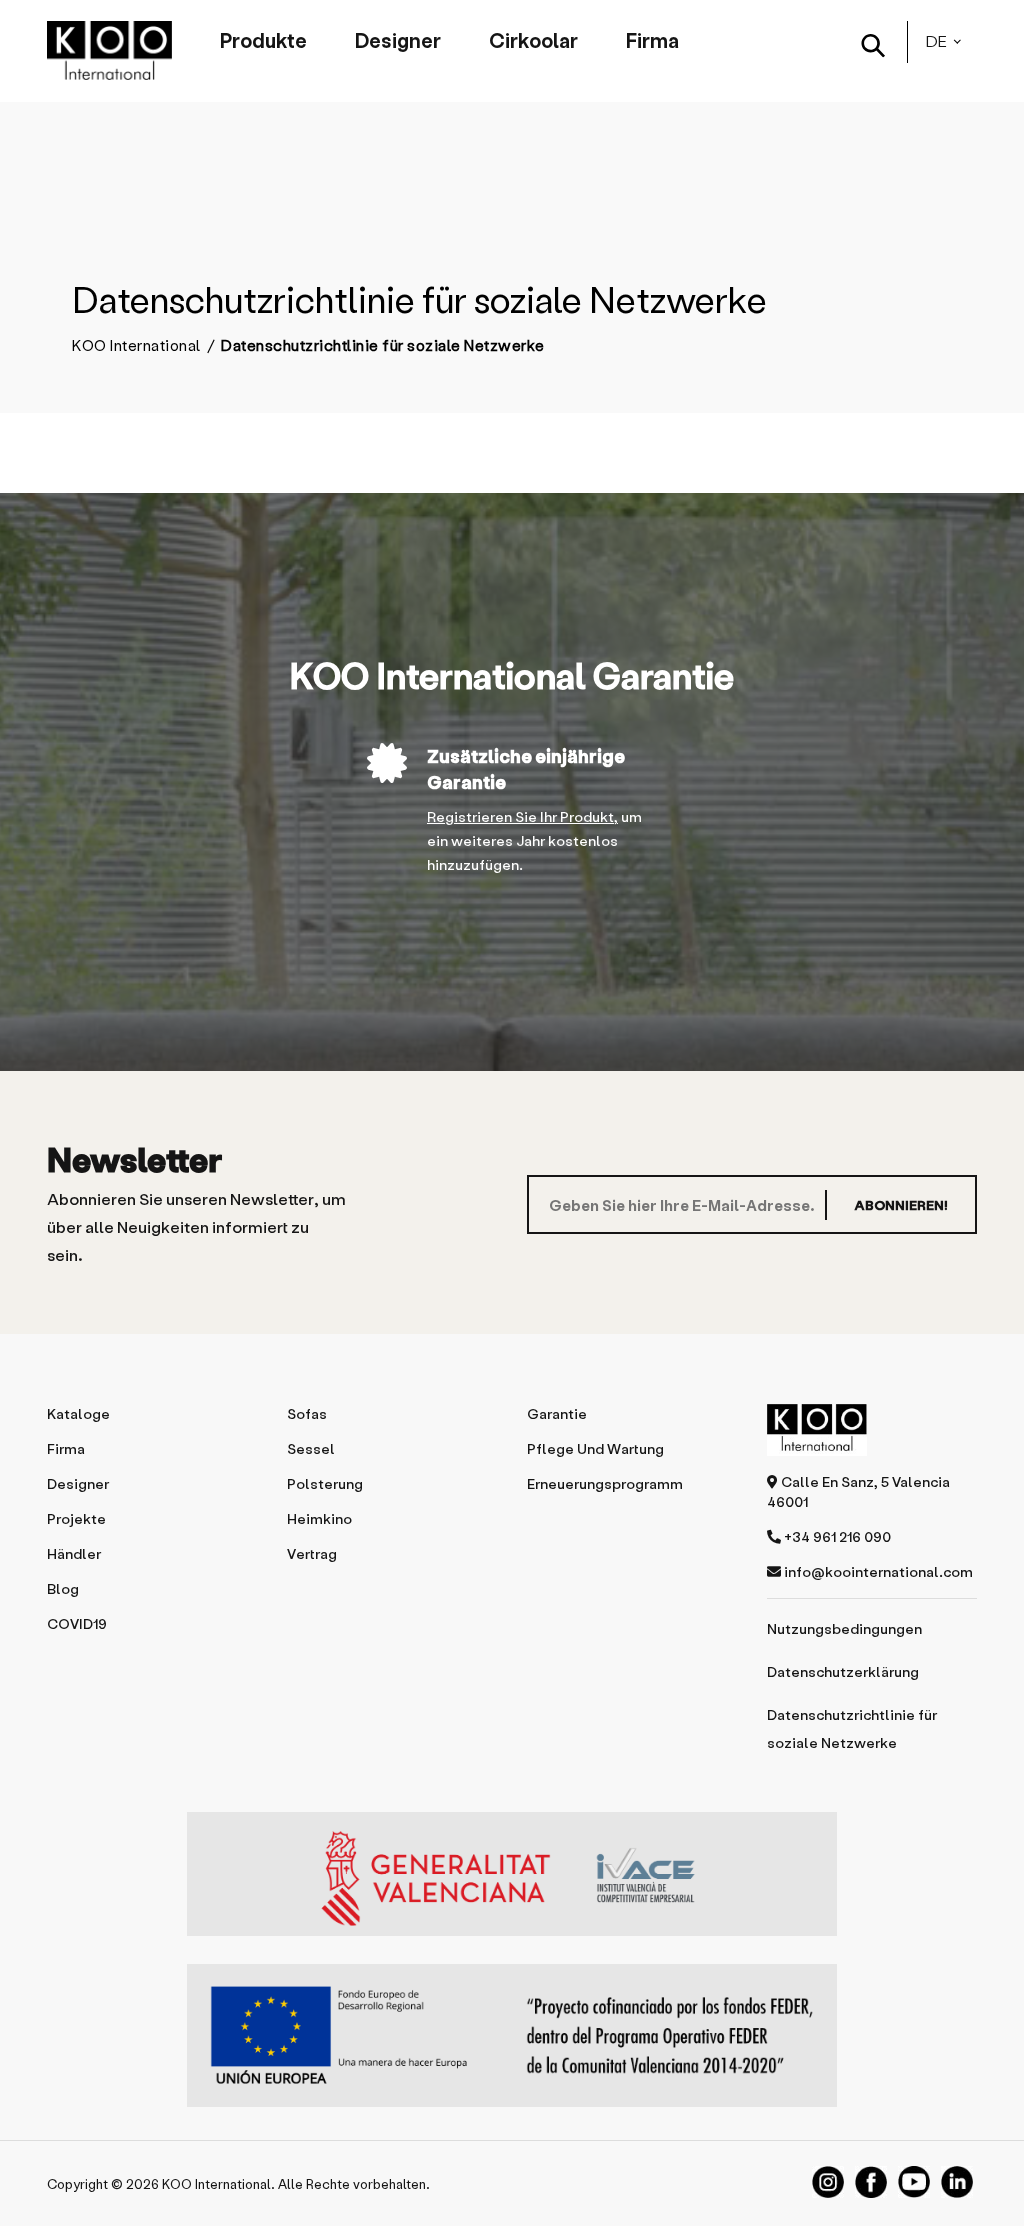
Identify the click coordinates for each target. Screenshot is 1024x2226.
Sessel (311, 1448)
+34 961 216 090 (836, 1536)
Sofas (307, 1413)
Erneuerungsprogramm (605, 1483)
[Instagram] (828, 2182)
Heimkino (319, 1518)
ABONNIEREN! (901, 1204)
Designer (398, 40)
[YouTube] (914, 2182)
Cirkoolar (533, 40)
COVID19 (77, 1623)
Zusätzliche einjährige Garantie (526, 768)
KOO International (136, 345)
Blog (63, 1588)
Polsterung (325, 1483)
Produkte (263, 40)
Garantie (557, 1413)
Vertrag (312, 1553)
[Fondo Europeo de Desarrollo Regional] (512, 2035)
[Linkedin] (957, 2182)
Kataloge (78, 1413)
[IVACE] (512, 1884)
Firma (652, 40)
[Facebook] (871, 2182)
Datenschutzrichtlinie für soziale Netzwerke (852, 1728)
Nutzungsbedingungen (844, 1628)
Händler (74, 1553)
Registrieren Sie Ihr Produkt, (522, 816)
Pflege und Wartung (595, 1448)
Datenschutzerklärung (843, 1671)
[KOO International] (109, 51)
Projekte (76, 1518)
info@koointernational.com (877, 1571)
